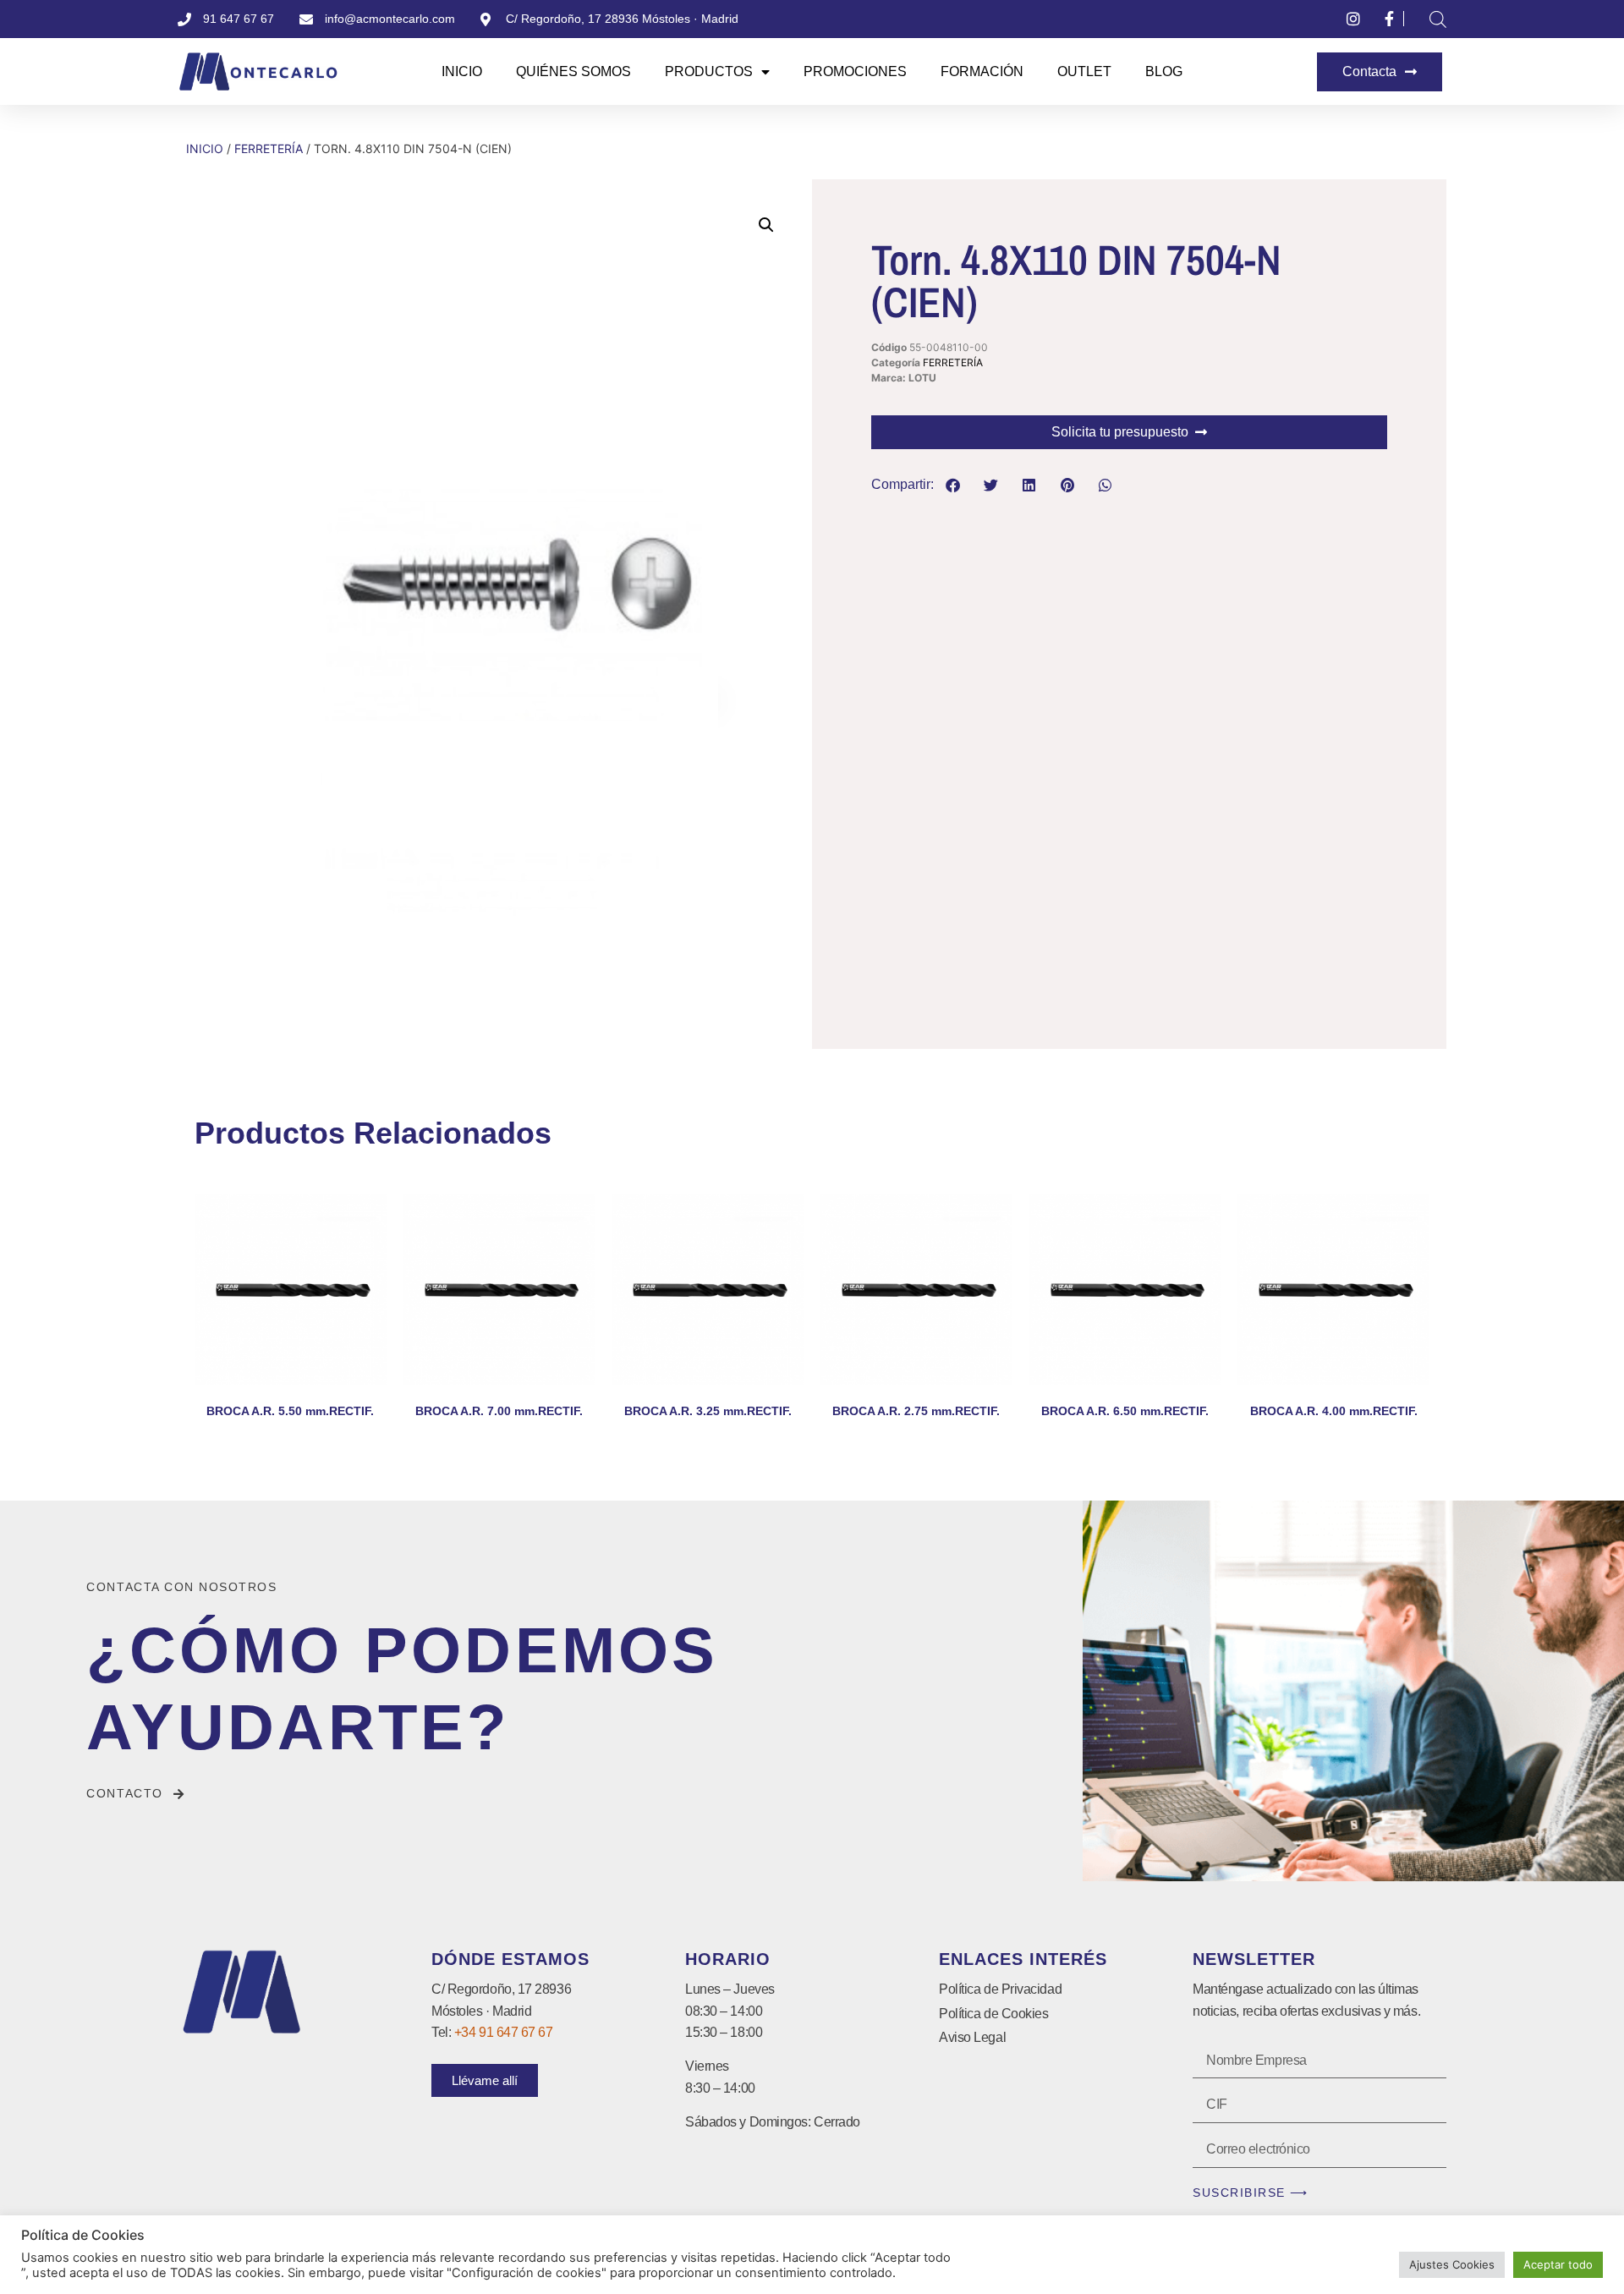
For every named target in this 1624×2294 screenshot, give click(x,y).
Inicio (462, 71)
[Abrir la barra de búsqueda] (1438, 19)
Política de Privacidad (1000, 1989)
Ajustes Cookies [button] (1452, 2264)
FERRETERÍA (269, 148)
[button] (766, 225)
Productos (709, 71)
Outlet (1084, 71)
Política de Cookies (993, 2014)
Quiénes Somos (573, 71)
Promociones (855, 71)
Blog (1164, 71)
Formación (982, 71)
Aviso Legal (972, 2037)
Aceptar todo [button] (1558, 2264)
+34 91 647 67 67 (504, 2032)
